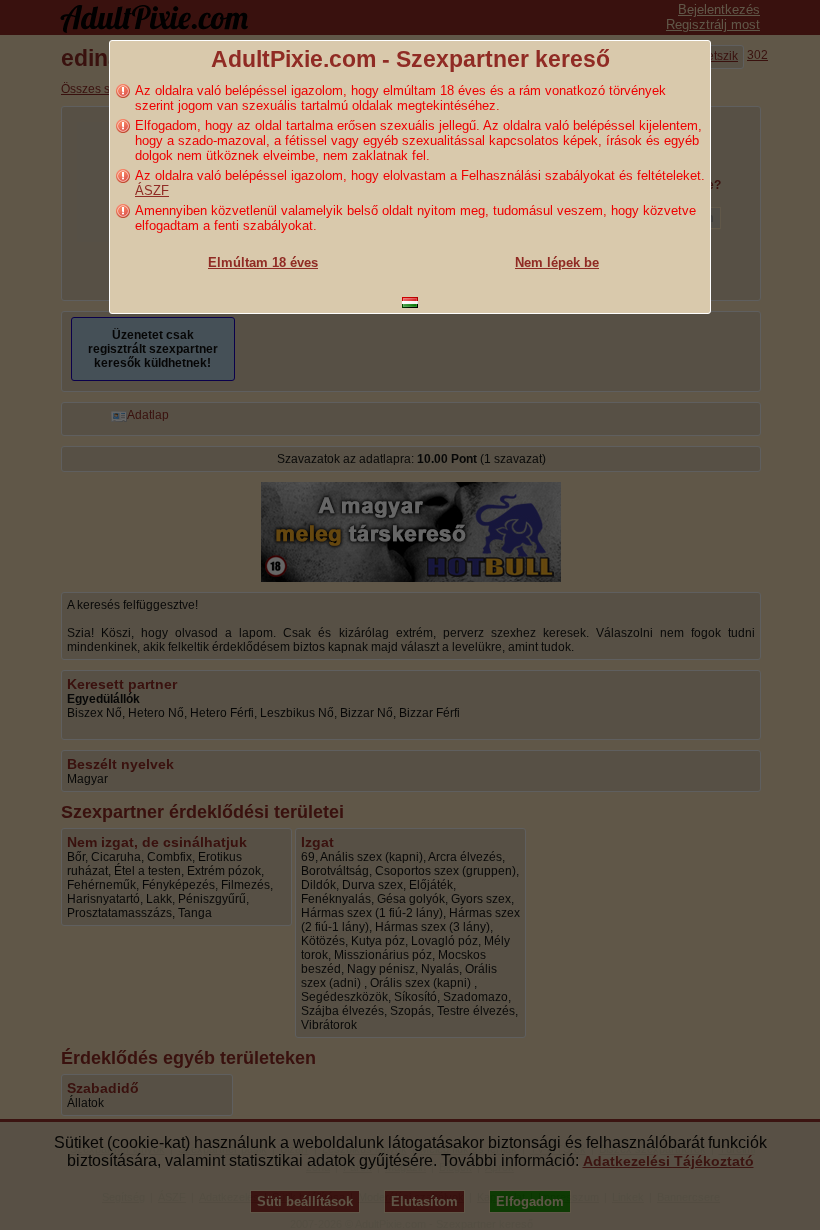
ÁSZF (152, 190)
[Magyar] (410, 302)
